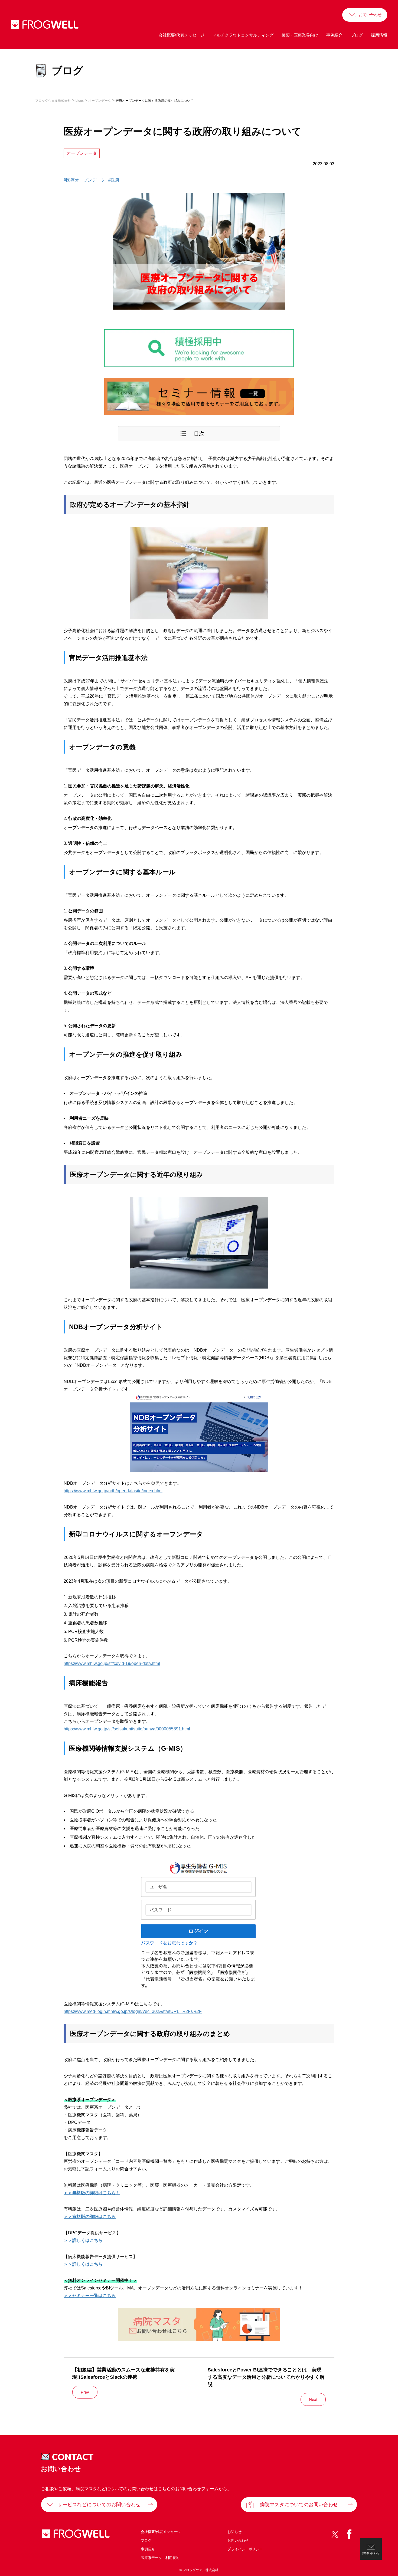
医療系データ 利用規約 (160, 2558)
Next (313, 2399)
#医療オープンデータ (84, 180)
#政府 (114, 180)
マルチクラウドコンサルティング (243, 35)
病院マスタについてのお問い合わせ (299, 2505)
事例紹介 (334, 35)
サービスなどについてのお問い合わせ (99, 2505)
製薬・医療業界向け (300, 35)
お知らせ (234, 2532)
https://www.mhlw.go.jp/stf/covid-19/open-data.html (112, 1663)
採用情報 (379, 35)
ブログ (357, 35)
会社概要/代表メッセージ (182, 35)
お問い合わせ (370, 15)
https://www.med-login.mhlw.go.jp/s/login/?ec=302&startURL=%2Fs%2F (133, 2011)
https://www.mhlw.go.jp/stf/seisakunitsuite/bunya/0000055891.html (127, 1729)
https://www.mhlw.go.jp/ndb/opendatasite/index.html (113, 1491)
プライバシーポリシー (245, 2549)
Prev (85, 2392)
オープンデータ (82, 153)
